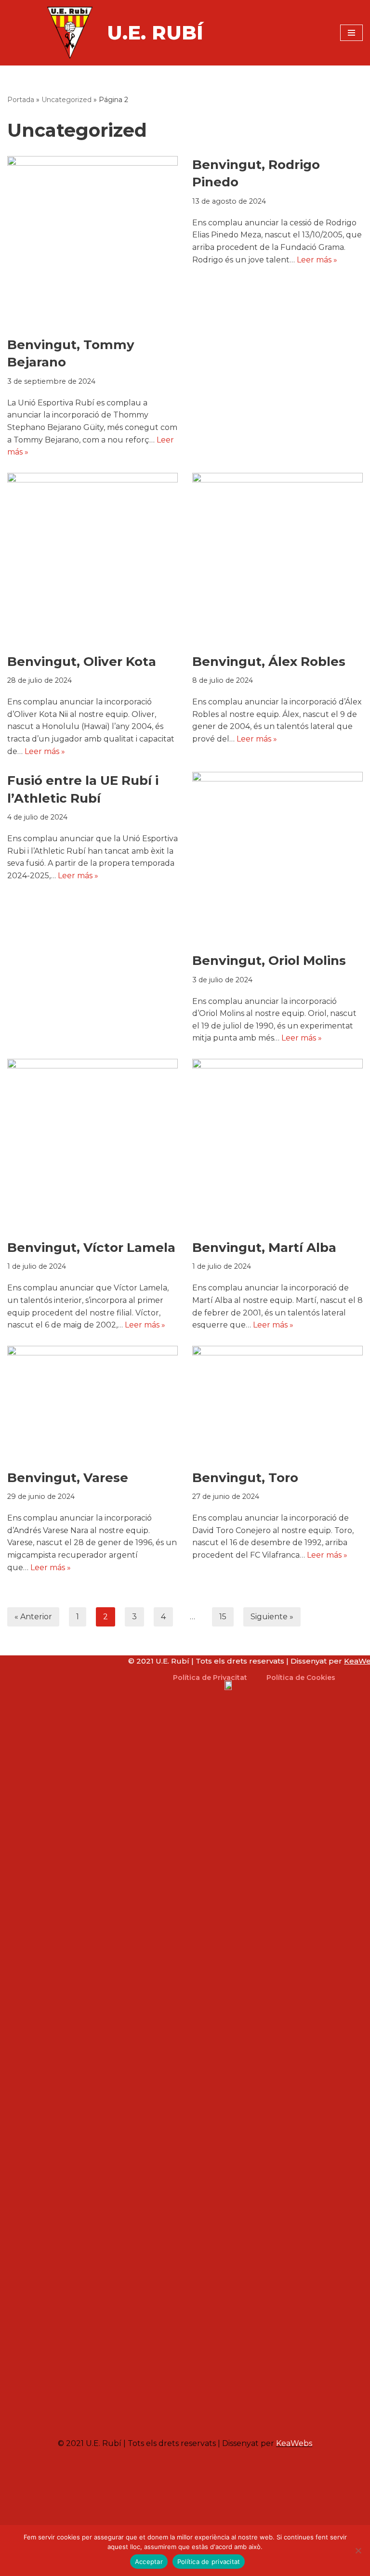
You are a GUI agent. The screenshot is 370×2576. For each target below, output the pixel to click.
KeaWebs (294, 2443)
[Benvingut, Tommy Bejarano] (92, 241)
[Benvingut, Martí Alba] (277, 1144)
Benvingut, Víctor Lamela (91, 1248)
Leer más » (317, 260)
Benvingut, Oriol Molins (269, 961)
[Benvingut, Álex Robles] (277, 558)
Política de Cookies (301, 1678)
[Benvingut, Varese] (92, 1403)
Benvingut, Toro (245, 1478)
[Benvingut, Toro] (277, 1403)
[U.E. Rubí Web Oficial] (70, 33)
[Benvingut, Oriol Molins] (277, 857)
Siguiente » (272, 1617)
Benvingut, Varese (68, 1478)
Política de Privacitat (210, 1678)
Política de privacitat (209, 2562)
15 (223, 1617)
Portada (21, 100)
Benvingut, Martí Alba (264, 1248)
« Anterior (33, 1617)
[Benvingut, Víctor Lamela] (92, 1144)
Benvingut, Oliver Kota (82, 662)
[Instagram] (240, 2418)
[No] (358, 2550)
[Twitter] (269, 2418)
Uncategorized (66, 100)
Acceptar (149, 2562)
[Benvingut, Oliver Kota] (92, 558)
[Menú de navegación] (351, 33)
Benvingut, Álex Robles (269, 662)
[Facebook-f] (254, 2418)
